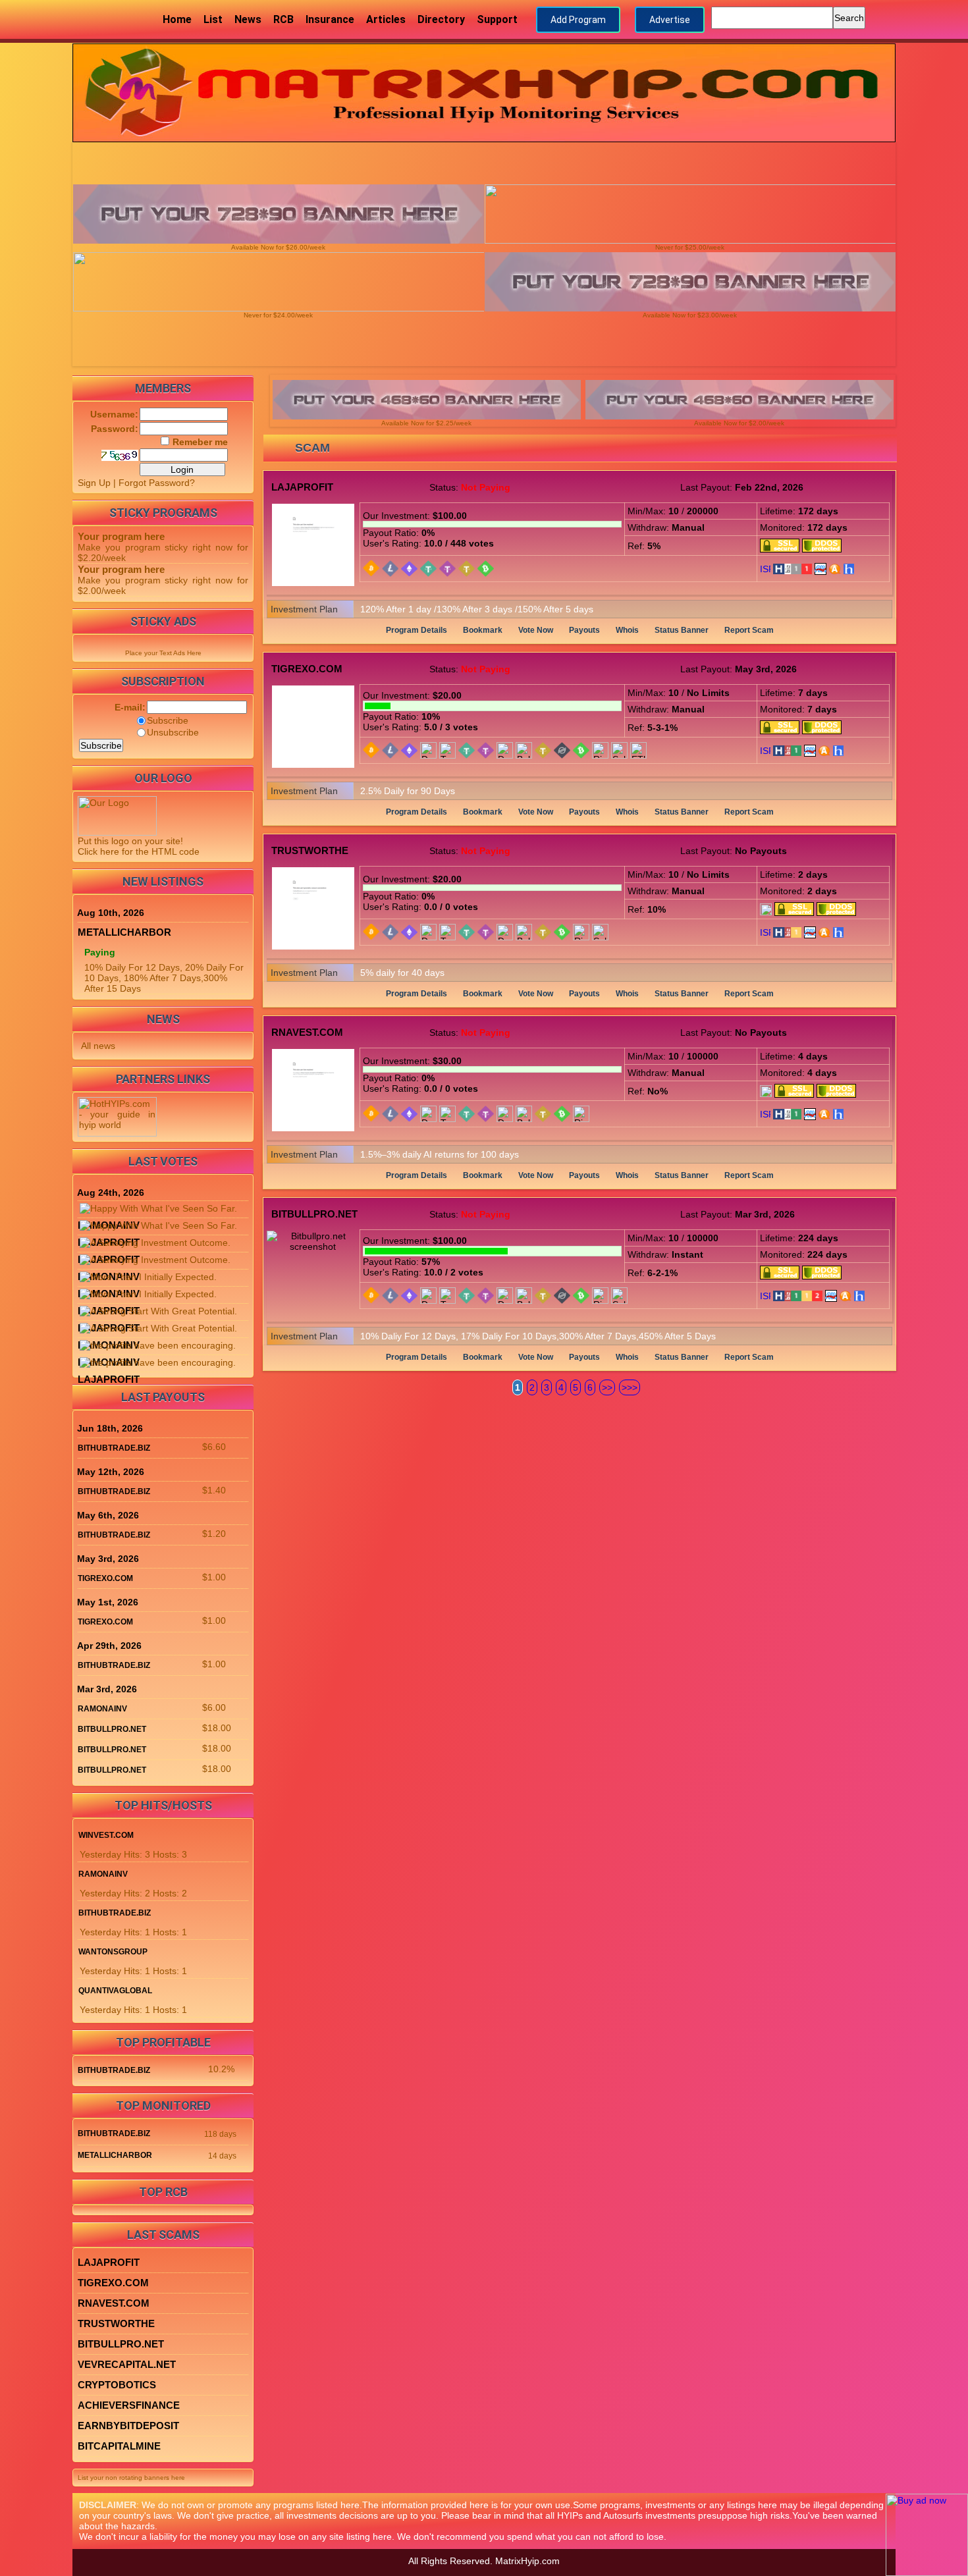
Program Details (417, 630)
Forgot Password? (157, 483)
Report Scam (749, 630)
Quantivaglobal (115, 1991)
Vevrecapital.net (127, 2364)
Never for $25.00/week (690, 247)
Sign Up (94, 483)
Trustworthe (310, 850)
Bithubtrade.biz (114, 1448)
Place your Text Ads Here (163, 653)
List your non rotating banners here (131, 2478)
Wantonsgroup (113, 1952)
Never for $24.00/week (278, 315)
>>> (630, 1387)
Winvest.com (106, 1835)
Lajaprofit (302, 487)
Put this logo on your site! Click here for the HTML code (139, 846)
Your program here (121, 536)
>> (607, 1387)
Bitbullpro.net (314, 1214)
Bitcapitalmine (119, 2446)
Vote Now (536, 630)
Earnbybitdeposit (128, 2426)
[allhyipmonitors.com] (820, 568)
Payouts (584, 630)
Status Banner (682, 630)
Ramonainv (102, 1709)
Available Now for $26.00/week (278, 247)
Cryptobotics (117, 2385)
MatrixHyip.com (527, 2561)
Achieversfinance (129, 2405)
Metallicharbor (124, 932)
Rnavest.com (307, 1032)
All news (98, 1046)
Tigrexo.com (307, 669)
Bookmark (483, 630)
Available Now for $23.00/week (690, 315)
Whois (627, 630)
